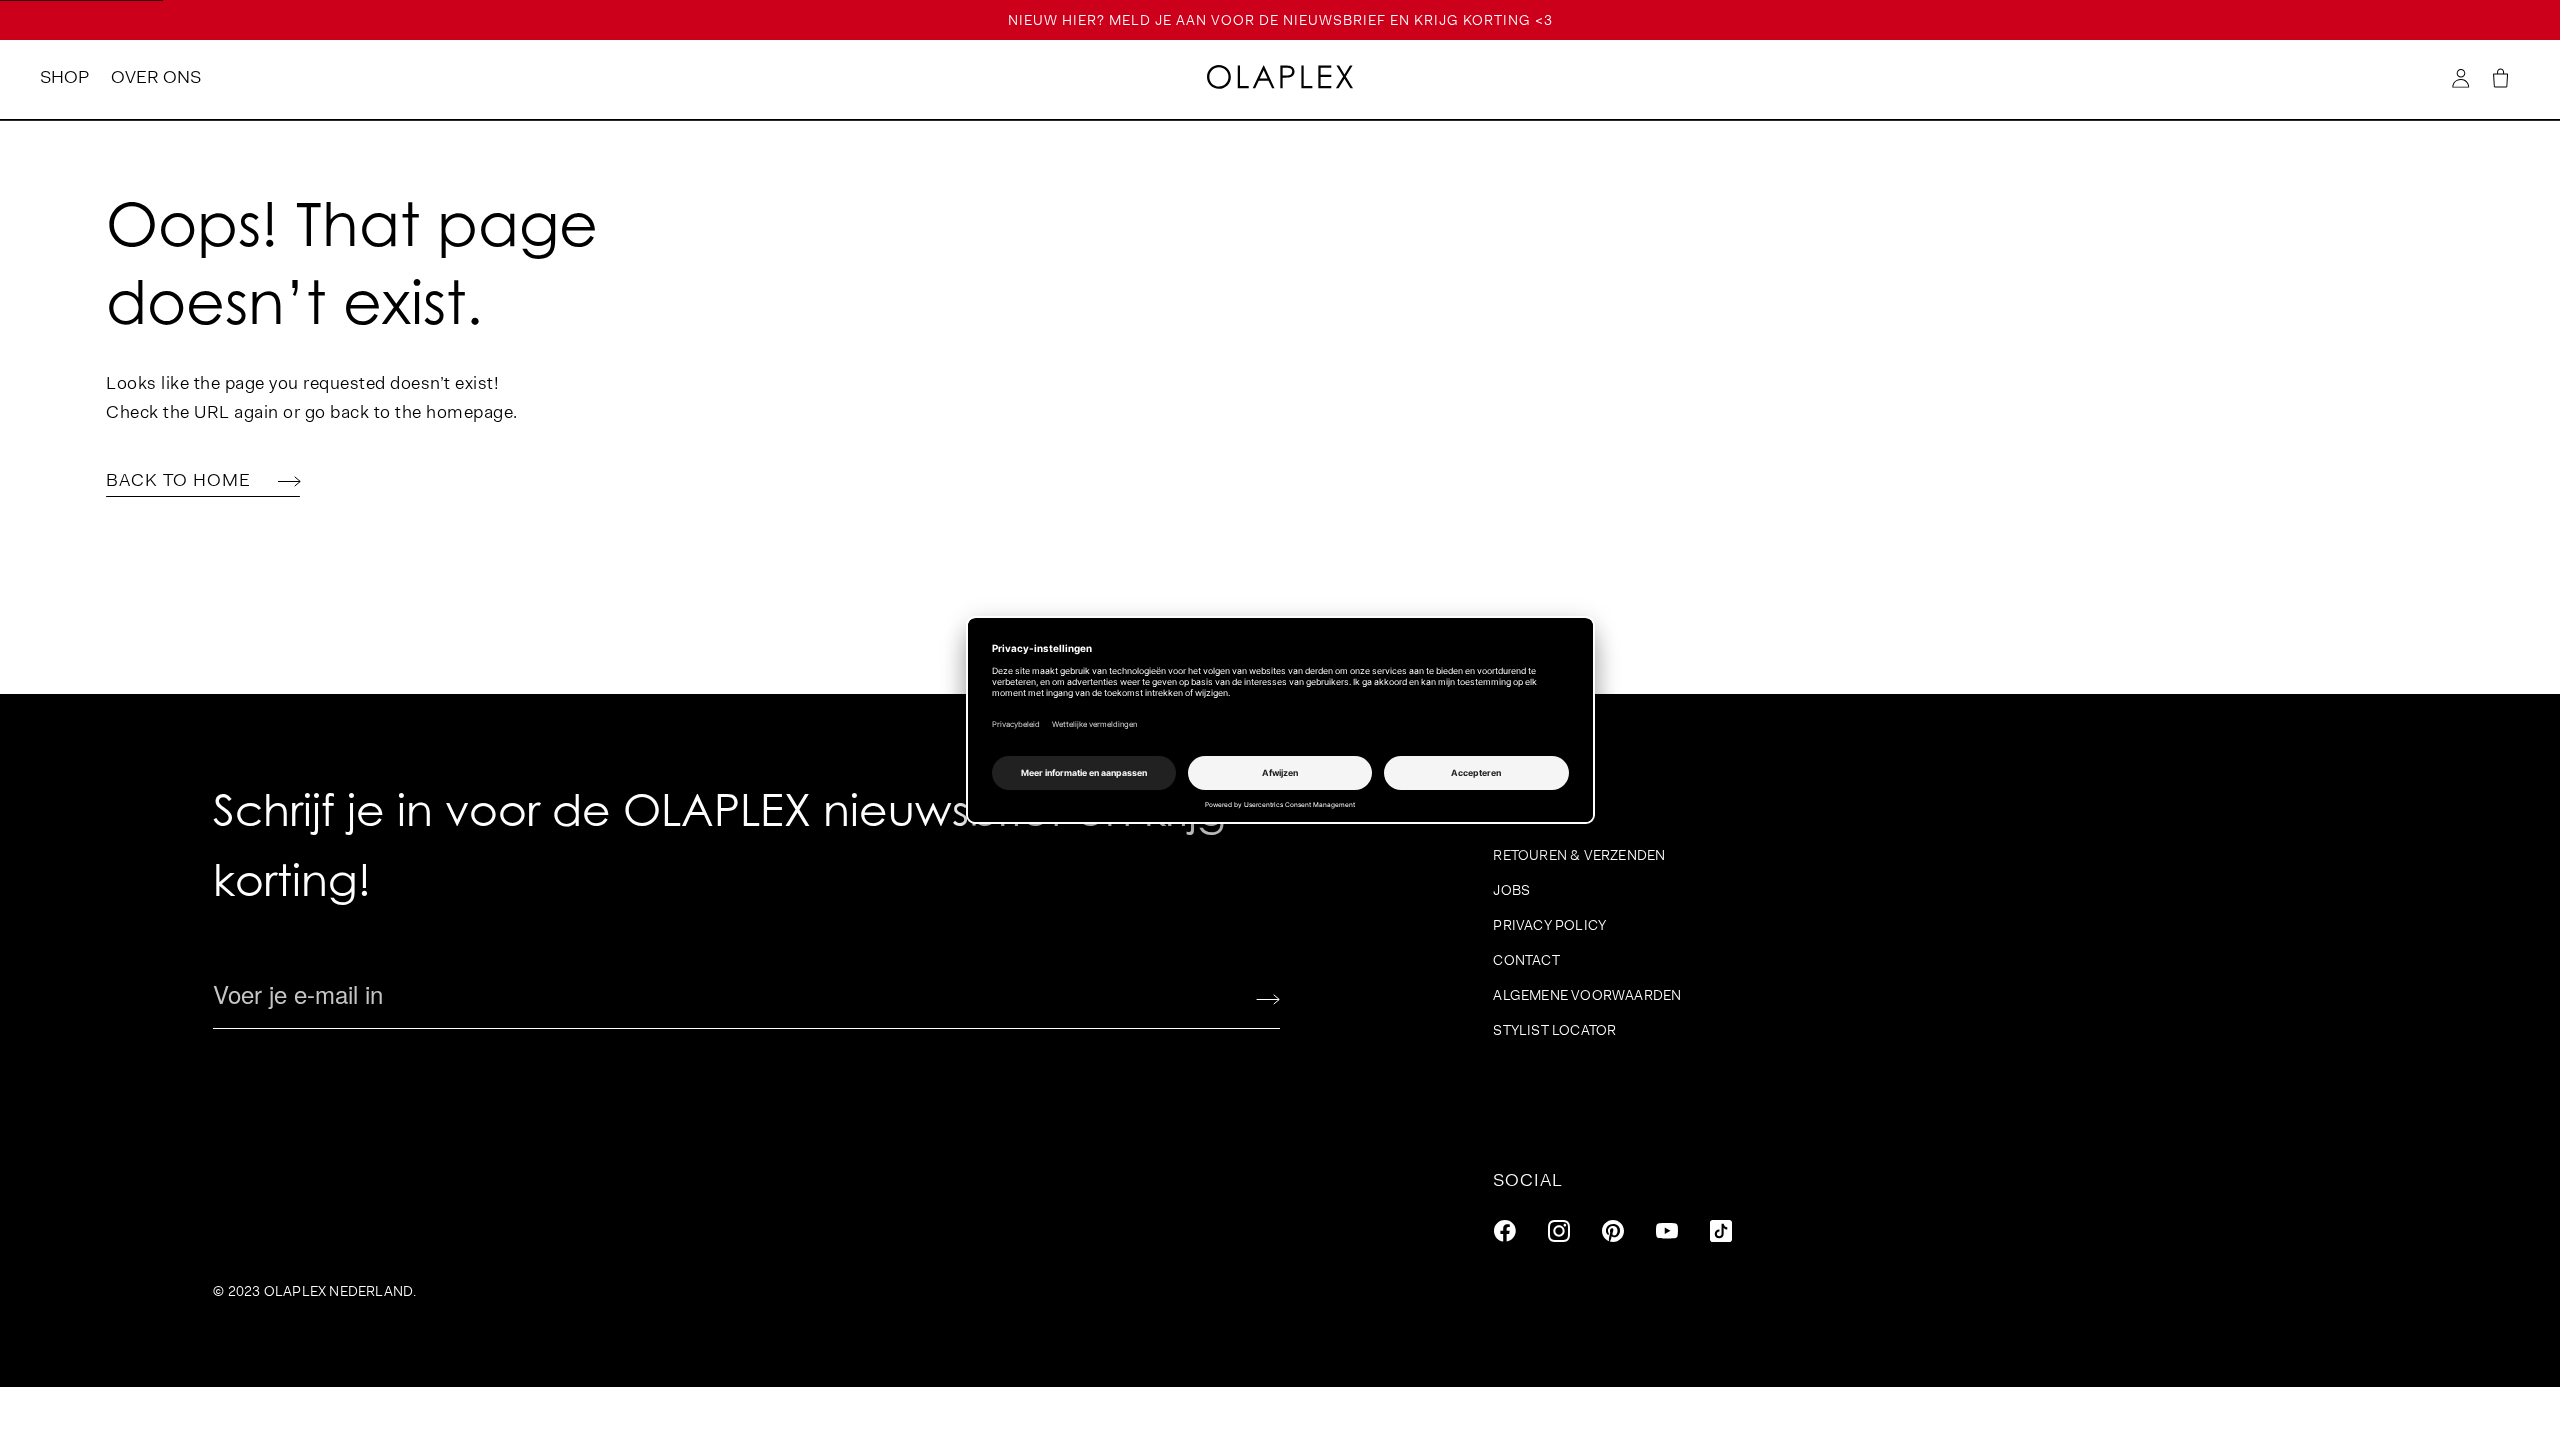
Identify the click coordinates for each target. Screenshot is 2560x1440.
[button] (2500, 79)
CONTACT (1526, 960)
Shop (64, 77)
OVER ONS (156, 77)
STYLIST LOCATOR (1554, 1030)
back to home (181, 480)
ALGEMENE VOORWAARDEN (1587, 995)
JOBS (1511, 890)
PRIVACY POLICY (1549, 925)
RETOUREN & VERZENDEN (1579, 855)
